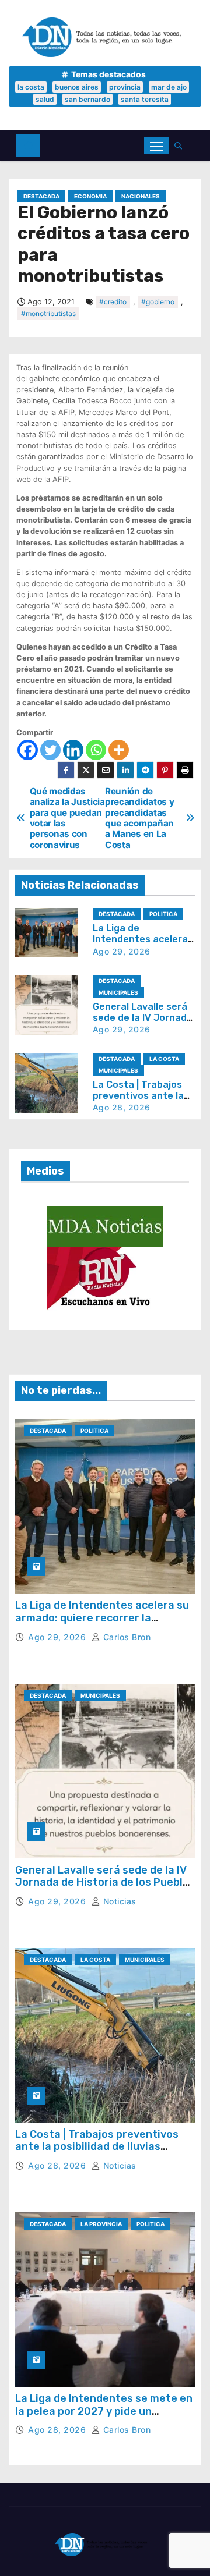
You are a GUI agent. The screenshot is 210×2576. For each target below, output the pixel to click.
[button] (181, 146)
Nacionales (141, 196)
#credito (113, 302)
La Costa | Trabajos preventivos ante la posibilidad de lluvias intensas (97, 2147)
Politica (163, 914)
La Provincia (101, 2224)
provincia (125, 87)
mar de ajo (169, 87)
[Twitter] (50, 750)
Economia (90, 196)
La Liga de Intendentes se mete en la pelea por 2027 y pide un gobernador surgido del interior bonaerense (104, 2417)
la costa (31, 87)
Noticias (118, 1901)
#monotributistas (48, 313)
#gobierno (158, 302)
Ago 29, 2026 (122, 951)
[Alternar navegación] (156, 146)
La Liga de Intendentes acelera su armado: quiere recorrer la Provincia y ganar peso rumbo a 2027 (102, 1624)
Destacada (41, 196)
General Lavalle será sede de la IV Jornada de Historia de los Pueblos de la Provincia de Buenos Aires (105, 1883)
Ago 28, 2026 (122, 1107)
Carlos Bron (125, 1637)
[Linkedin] (73, 750)
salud (45, 99)
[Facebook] (28, 750)
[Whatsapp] (96, 750)
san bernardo (87, 99)
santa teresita (145, 99)
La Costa (164, 1059)
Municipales (118, 992)
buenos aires (77, 87)
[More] (119, 750)
